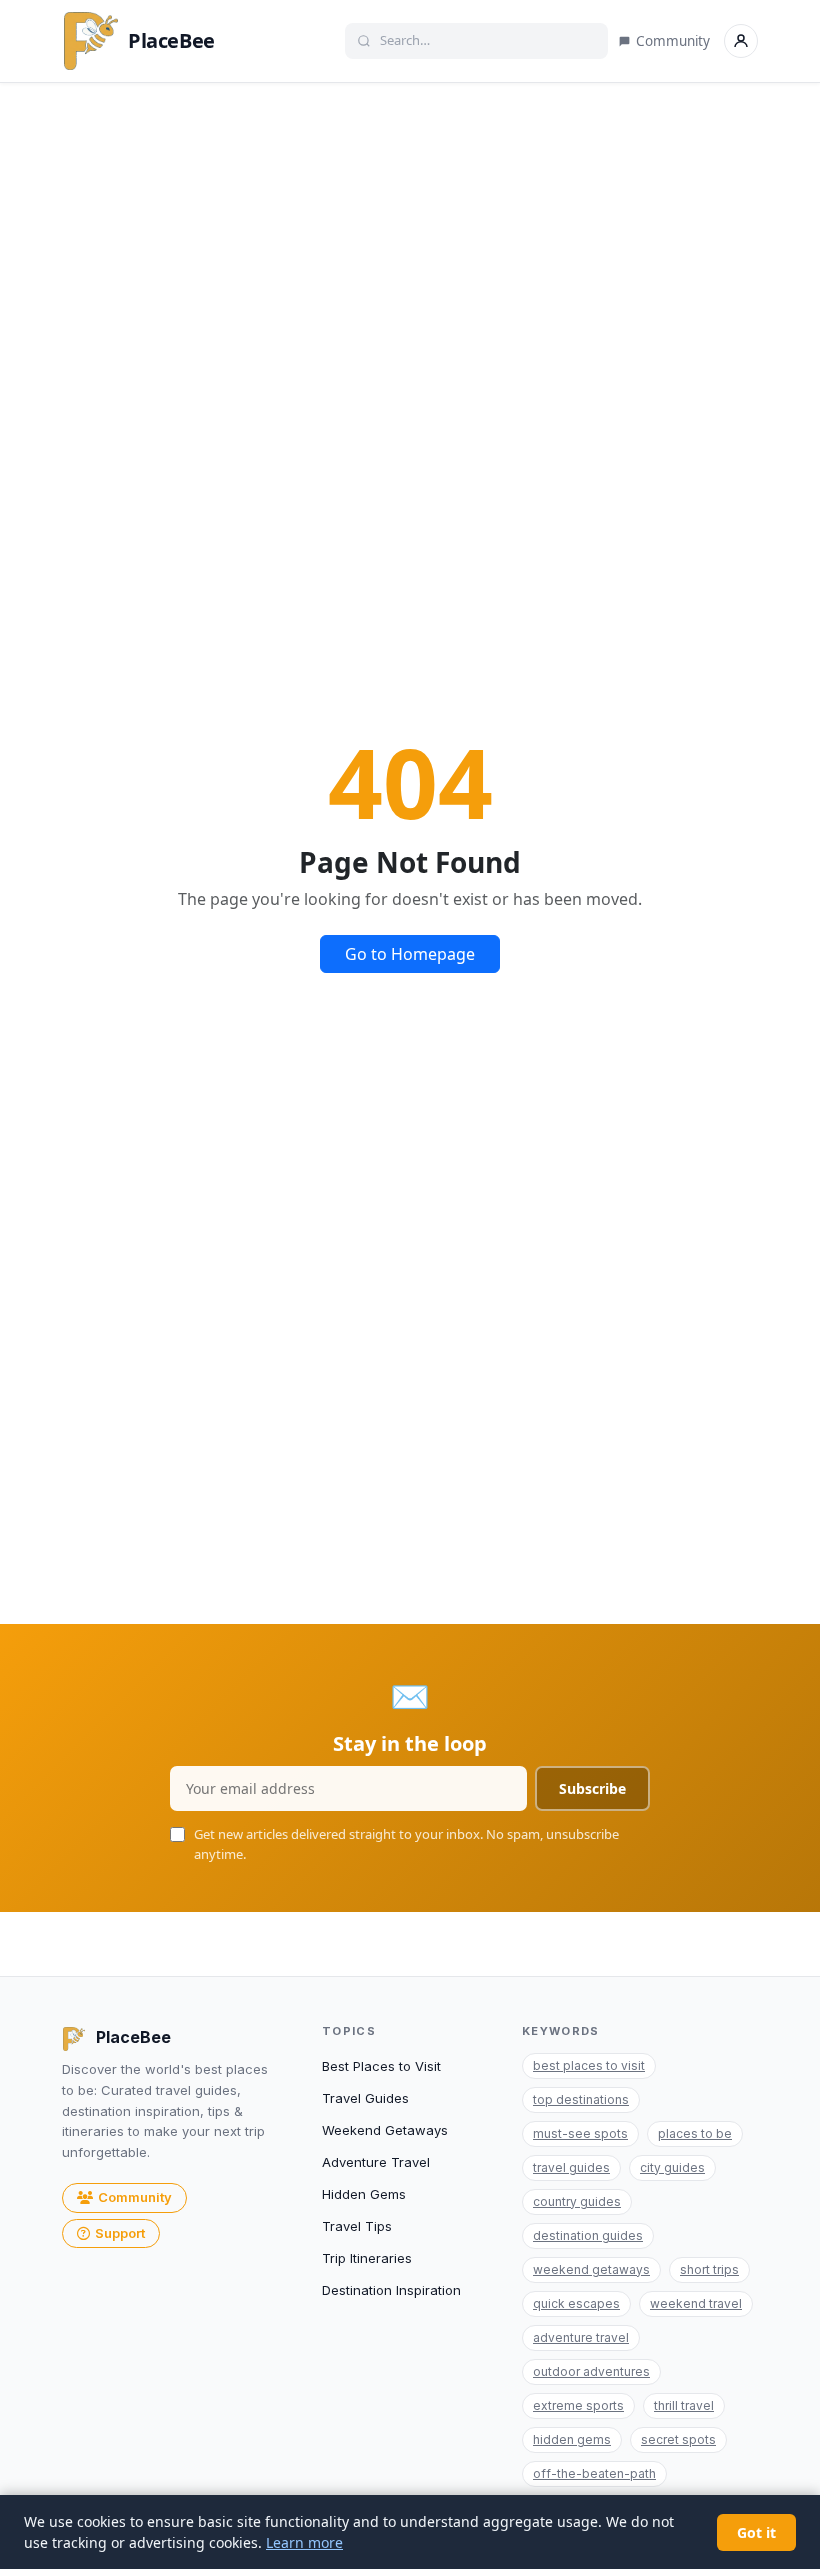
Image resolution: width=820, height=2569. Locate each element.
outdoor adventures (591, 2371)
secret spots (678, 2439)
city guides (672, 2167)
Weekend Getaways (385, 2130)
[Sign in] (741, 41)
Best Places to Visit (381, 2066)
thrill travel (684, 2405)
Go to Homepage (410, 954)
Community (673, 41)
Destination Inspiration (391, 2290)
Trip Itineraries (367, 2258)
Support (120, 2233)
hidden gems (572, 2439)
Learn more (304, 2542)
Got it (756, 2532)
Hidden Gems (364, 2194)
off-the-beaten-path (594, 2473)
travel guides (571, 2167)
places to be (695, 2133)
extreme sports (578, 2405)
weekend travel (696, 2303)
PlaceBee (171, 40)
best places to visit (589, 2065)
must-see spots (580, 2133)
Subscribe (592, 1788)
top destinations (581, 2099)
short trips (709, 2269)
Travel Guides (365, 2098)
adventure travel (581, 2337)
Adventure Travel (376, 2162)
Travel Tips (357, 2226)
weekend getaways (591, 2269)
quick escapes (576, 2303)
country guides (577, 2201)
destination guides (588, 2235)
